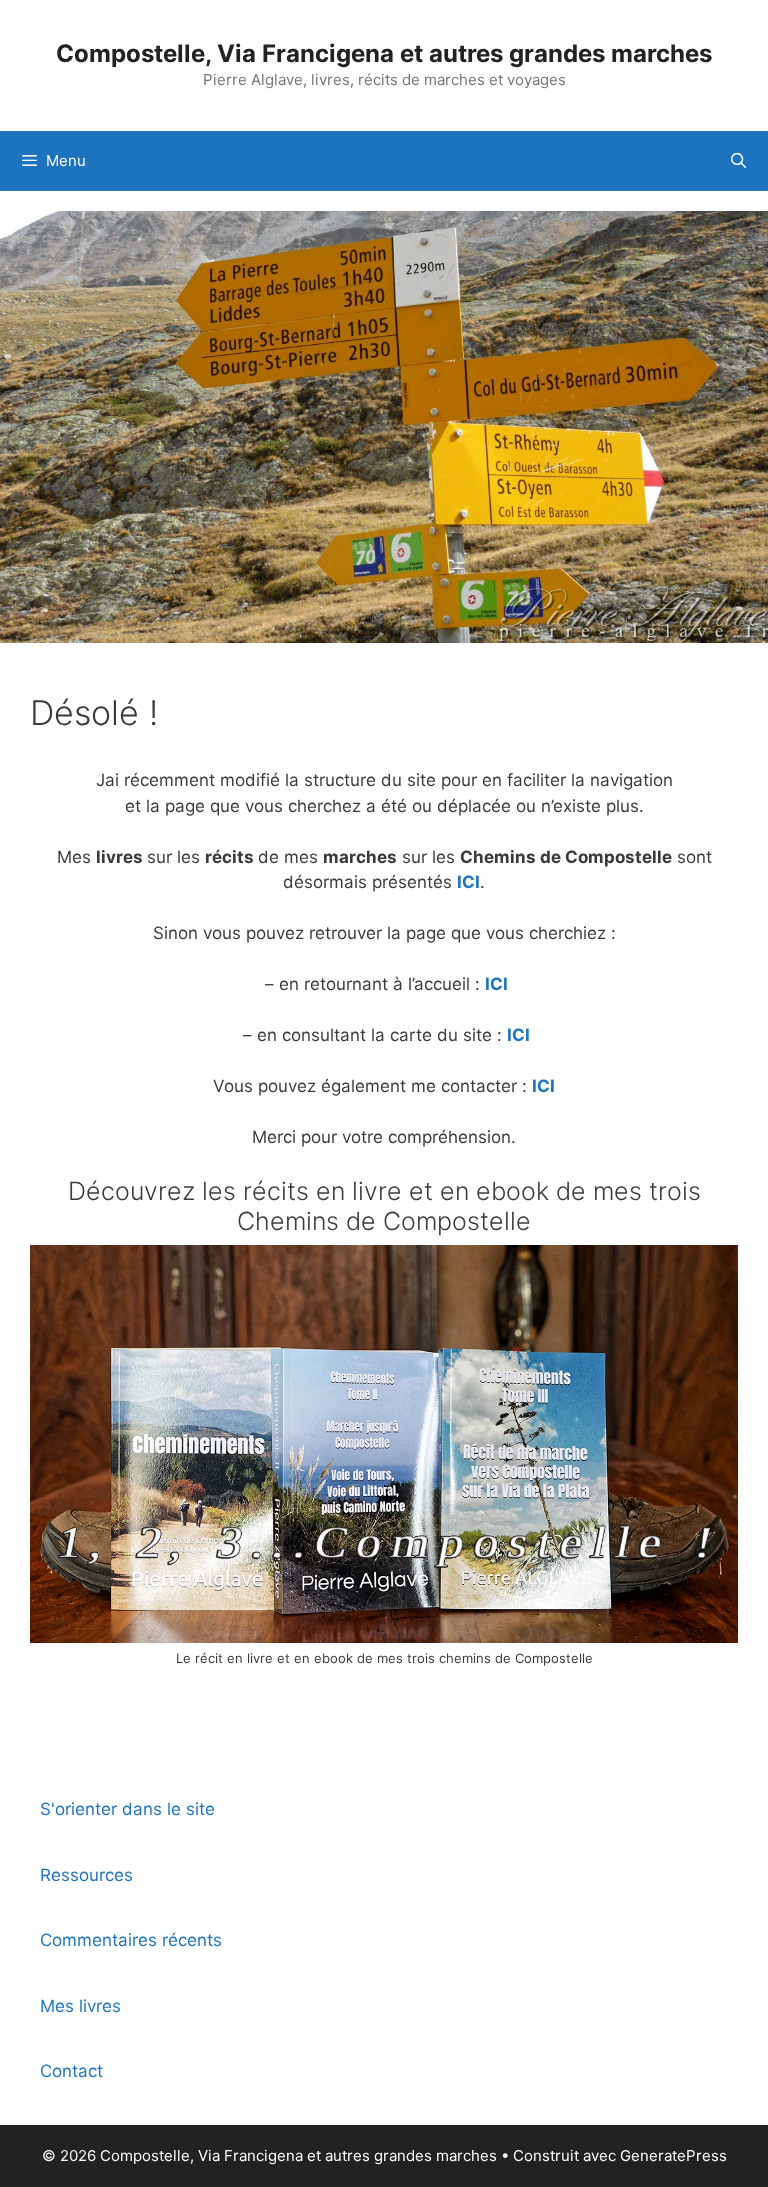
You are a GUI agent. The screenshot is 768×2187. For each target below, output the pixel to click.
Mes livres (80, 2006)
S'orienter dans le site (127, 1809)
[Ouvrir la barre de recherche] (738, 161)
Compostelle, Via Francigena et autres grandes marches (384, 53)
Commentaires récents (131, 1940)
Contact (71, 2071)
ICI (468, 882)
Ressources (86, 1875)
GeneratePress (673, 2155)
